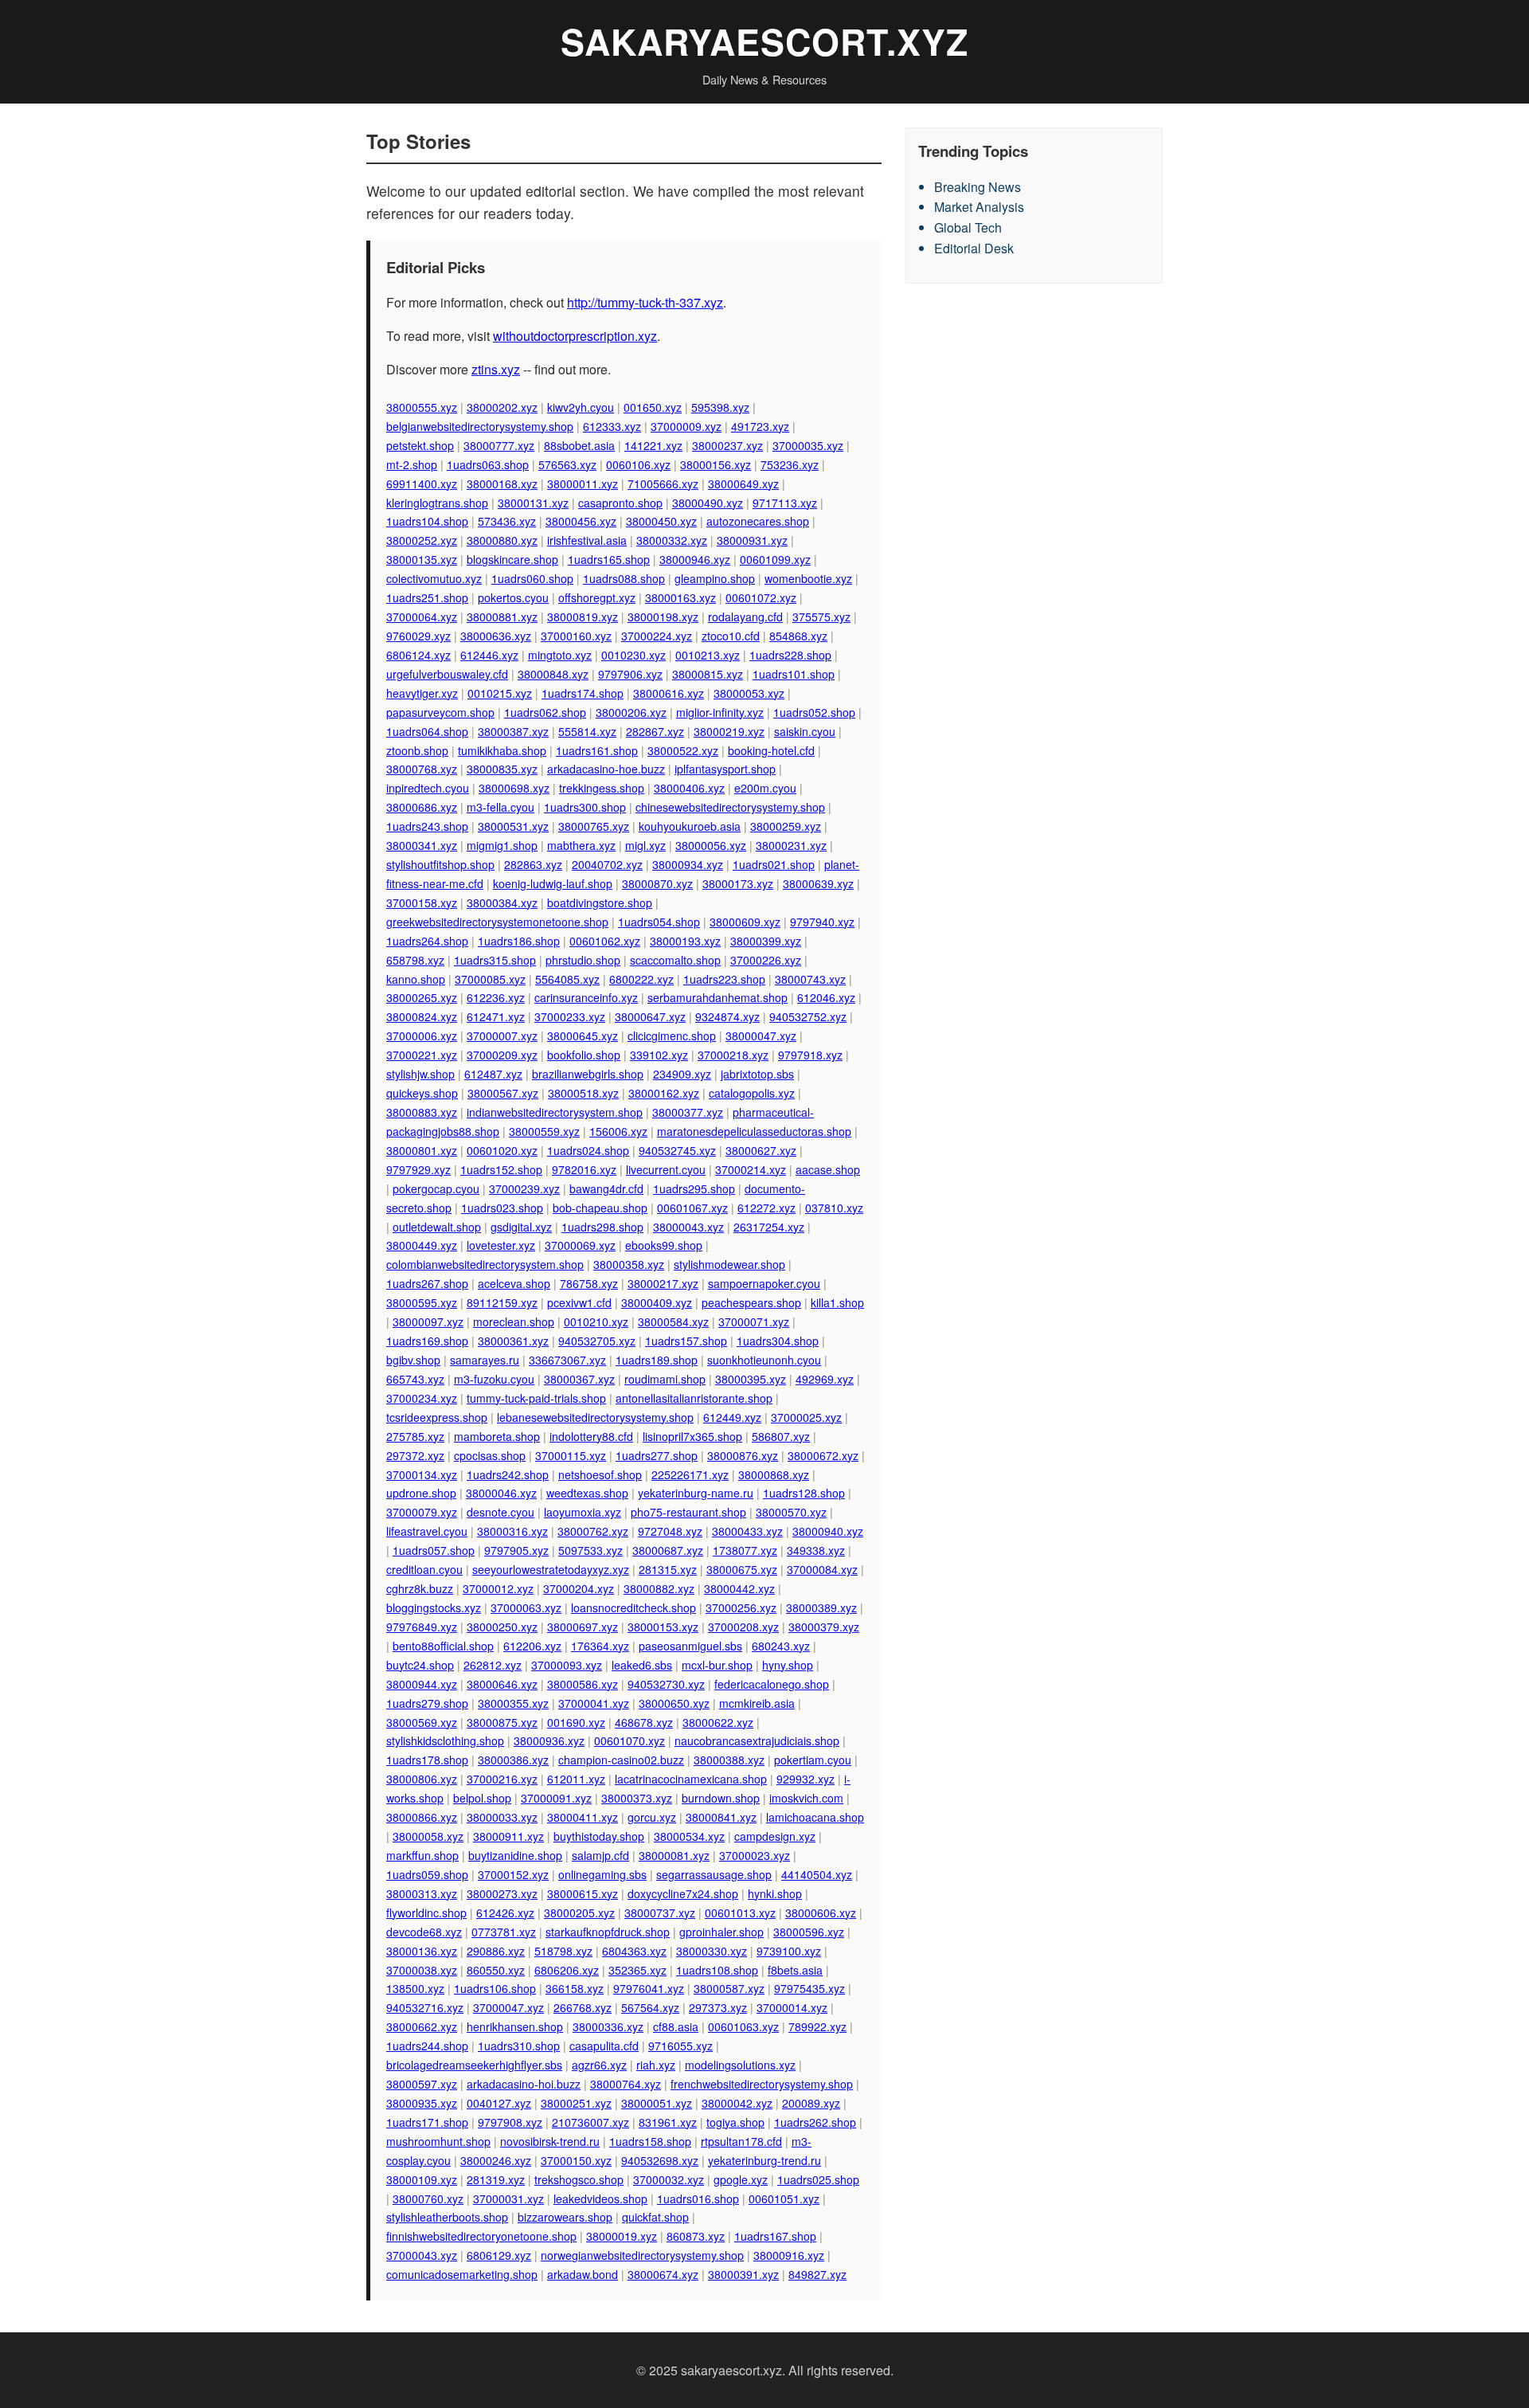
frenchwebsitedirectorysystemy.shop (762, 2084)
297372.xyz (415, 1455)
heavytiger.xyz (422, 693)
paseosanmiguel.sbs (690, 1646)
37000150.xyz (576, 2160)
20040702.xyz (607, 864)
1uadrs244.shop (427, 2046)
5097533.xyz (590, 1550)
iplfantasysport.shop (725, 769)
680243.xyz (781, 1646)
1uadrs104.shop (427, 521)
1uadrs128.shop (804, 1493)
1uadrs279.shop (427, 1703)
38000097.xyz (428, 1321)
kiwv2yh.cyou (581, 407)
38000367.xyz (579, 1379)
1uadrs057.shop (434, 1550)
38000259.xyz (786, 826)
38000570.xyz (791, 1512)
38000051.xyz (657, 2103)
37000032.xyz (669, 2179)
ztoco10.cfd (731, 636)
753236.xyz (790, 464)
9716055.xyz (680, 2046)
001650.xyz (653, 407)
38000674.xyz (663, 2274)
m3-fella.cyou (501, 807)
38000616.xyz (669, 693)
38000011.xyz (583, 484)
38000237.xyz (727, 445)
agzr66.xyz (599, 2065)
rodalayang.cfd (745, 617)
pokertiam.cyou (813, 1760)
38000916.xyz (789, 2255)
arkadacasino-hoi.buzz (524, 2084)
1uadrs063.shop (488, 464)
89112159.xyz (502, 1302)
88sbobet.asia (579, 445)
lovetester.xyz (501, 1245)
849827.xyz (817, 2274)
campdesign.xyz (775, 1836)
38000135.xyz (422, 559)
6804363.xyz (634, 1951)
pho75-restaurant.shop (688, 1512)
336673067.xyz (567, 1360)
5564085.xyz (567, 979)
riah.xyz (656, 2065)
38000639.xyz (818, 883)
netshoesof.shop (600, 1474)
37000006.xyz (422, 1036)
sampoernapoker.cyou (764, 1283)
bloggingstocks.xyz (434, 1607)
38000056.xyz (711, 845)
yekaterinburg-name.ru (696, 1493)
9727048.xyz (670, 1531)
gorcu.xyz (652, 1817)
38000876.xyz (743, 1455)
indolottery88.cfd (591, 1436)
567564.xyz (650, 2007)
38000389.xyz (821, 1607)
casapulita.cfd (604, 2046)
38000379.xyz (824, 1627)
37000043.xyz (422, 2255)
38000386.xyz (513, 1760)
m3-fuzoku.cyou (494, 1379)
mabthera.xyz (581, 845)
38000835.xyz (502, 769)
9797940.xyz (822, 922)
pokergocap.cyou (436, 1188)
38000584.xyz (673, 1321)
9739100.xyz (789, 1951)
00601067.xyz (692, 1208)
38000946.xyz (695, 559)
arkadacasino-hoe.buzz (606, 769)
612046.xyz (826, 997)
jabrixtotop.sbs (757, 1074)
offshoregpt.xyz (597, 597)
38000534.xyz (689, 1836)
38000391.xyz (743, 2274)
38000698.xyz (514, 788)
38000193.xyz (685, 941)
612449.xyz (732, 1417)
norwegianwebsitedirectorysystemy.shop (642, 2255)
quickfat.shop (655, 2217)
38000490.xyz (708, 503)
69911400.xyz (422, 484)
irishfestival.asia (587, 540)
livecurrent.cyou (666, 1169)
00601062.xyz (605, 941)
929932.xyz (806, 1779)
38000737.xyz (660, 1913)
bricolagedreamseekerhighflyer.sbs (474, 2065)
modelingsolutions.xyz (740, 2065)
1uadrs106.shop (495, 1988)
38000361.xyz (513, 1341)
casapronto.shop (620, 503)
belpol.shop (482, 1798)
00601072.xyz (761, 597)
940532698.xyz (660, 2160)
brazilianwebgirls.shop (588, 1074)
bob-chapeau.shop (600, 1208)
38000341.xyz (422, 845)
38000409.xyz (657, 1302)
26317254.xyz (769, 1227)
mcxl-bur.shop (717, 1665)
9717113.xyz (785, 503)
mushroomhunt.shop (438, 2141)
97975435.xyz (809, 1988)
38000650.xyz (674, 1703)
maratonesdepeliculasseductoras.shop (754, 1131)
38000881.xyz (502, 617)
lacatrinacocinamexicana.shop (691, 1779)
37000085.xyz (490, 979)
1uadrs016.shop (698, 2199)
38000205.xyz (579, 1913)
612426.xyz (505, 1913)
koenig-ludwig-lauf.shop (553, 883)
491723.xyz (760, 426)
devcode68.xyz (424, 1932)
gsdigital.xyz (521, 1227)
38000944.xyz (422, 1684)
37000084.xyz (822, 1569)
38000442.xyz (739, 1588)
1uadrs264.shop (427, 941)
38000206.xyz (631, 712)
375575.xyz (821, 617)
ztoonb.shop (417, 750)
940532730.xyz (666, 1684)
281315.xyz (668, 1569)
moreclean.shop (514, 1321)
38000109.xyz (422, 2179)
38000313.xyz (422, 1893)
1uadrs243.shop (427, 826)
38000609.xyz (745, 922)
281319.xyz (496, 2179)
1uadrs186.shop (519, 941)
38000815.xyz (708, 674)
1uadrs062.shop (545, 712)
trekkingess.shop (602, 788)
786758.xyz (589, 1283)
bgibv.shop (413, 1360)
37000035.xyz (808, 445)
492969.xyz (825, 1379)
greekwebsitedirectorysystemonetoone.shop (497, 922)
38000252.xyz (422, 540)
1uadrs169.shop (427, 1341)
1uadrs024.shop (588, 1150)
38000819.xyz (583, 617)
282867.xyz (655, 731)
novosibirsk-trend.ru (550, 2141)
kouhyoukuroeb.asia (690, 826)
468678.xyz (644, 1722)
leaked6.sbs (642, 1665)
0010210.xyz (596, 1321)
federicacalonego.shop (772, 1684)
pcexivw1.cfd (579, 1302)
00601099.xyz (775, 559)
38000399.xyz (766, 941)
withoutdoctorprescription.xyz (575, 336)
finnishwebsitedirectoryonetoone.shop (481, 2236)
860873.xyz (696, 2236)
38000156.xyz (716, 464)
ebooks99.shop (664, 1245)
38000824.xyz (422, 1016)
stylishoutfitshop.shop (440, 864)
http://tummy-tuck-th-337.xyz (645, 302)
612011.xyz (576, 1779)
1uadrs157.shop (686, 1341)
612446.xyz (489, 655)
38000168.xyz (502, 484)
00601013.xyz (740, 1913)
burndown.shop (721, 1798)
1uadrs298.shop (602, 1227)
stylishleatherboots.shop (447, 2217)
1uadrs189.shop (657, 1360)
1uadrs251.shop (427, 597)
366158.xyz (575, 1988)
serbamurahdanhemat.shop (718, 997)
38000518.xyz (583, 1093)
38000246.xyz (496, 2160)
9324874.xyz (727, 1016)
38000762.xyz (593, 1531)
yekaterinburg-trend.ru (764, 2160)
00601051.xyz (784, 2199)
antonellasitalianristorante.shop (694, 1398)
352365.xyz (637, 1970)
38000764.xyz (626, 2084)
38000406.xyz (689, 788)
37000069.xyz (580, 1245)
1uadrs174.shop (583, 693)
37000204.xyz (579, 1588)
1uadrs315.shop (495, 960)
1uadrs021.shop (774, 864)
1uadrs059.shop (427, 1874)
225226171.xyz (690, 1474)
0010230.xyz (633, 655)
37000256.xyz (741, 1607)
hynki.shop (775, 1893)
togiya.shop (735, 2122)
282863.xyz (533, 864)
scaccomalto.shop (675, 960)
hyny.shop (788, 1665)
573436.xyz (507, 521)
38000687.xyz (668, 1550)
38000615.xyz (583, 1893)
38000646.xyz (502, 1684)
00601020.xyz (502, 1150)
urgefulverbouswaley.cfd (447, 674)
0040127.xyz (499, 2103)
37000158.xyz (422, 903)
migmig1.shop (502, 845)
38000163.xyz (680, 597)
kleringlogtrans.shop (437, 503)
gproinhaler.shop (721, 1932)
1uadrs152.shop (501, 1169)
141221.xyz (653, 445)
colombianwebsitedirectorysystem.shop (485, 1264)
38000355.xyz (513, 1703)
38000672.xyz (823, 1455)
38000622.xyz (718, 1722)
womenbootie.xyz (808, 578)
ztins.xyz (496, 369)
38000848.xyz (553, 674)
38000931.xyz (752, 540)
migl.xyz (645, 845)
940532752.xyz (808, 1016)
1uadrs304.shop (778, 1341)
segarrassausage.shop (714, 1874)
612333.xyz (612, 426)
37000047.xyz (508, 2007)
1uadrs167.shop (775, 2236)
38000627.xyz (761, 1150)
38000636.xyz (496, 636)
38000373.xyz (637, 1798)
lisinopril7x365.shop (692, 1436)
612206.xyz (532, 1646)
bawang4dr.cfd (606, 1188)
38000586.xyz (583, 1684)
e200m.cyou (765, 788)
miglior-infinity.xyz (720, 712)
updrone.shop (421, 1493)
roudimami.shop (665, 1379)
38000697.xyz (583, 1627)
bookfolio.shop (584, 1055)
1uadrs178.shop (427, 1760)
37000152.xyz (513, 1874)
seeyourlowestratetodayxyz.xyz (551, 1569)
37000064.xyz (422, 617)
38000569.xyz (422, 1722)
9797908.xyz (510, 2122)
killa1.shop (837, 1302)
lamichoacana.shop (815, 1817)
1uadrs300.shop (585, 807)
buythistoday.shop (599, 1836)
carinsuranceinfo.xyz (586, 997)
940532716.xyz (425, 2007)
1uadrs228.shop (790, 655)
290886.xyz (496, 1951)
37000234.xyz (422, 1398)
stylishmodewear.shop (729, 1264)
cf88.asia (676, 2026)
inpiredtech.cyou (428, 788)
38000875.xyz (502, 1722)
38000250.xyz (502, 1627)
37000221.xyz (422, 1055)
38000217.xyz (663, 1283)
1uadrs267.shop (427, 1283)
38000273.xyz (502, 1893)
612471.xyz (496, 1016)
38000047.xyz (761, 1036)
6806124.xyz (418, 655)
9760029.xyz (418, 636)
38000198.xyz (663, 617)
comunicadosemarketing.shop (462, 2274)
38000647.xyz (650, 1016)
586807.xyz (781, 1436)
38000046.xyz (501, 1493)
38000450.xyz (661, 521)
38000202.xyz (502, 407)
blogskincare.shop (512, 559)
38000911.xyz (508, 1836)
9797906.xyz (630, 674)
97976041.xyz (649, 1988)
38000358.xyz (629, 1264)
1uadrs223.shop (724, 979)
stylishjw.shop (420, 1074)
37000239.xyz (524, 1188)
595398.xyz (720, 407)
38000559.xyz (544, 1131)
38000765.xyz (594, 826)
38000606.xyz (821, 1913)
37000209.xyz (502, 1055)
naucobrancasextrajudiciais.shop (757, 1740)
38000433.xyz (747, 1531)
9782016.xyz (584, 1169)
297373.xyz (718, 2007)
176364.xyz (600, 1646)
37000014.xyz (792, 2007)
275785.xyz (415, 1436)
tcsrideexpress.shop (437, 1417)
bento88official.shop (443, 1646)
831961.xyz (668, 2122)
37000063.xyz (526, 1607)
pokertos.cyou (513, 597)
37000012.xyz (498, 1588)
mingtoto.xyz (560, 655)
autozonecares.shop (758, 521)
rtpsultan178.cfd (741, 2141)
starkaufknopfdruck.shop (608, 1932)
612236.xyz (496, 997)
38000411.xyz (583, 1817)
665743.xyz (415, 1379)
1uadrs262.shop (815, 2122)
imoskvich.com (806, 1798)
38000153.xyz (663, 1627)
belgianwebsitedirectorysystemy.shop (480, 426)
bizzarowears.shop (565, 2217)
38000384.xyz (502, 903)
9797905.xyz (516, 1550)
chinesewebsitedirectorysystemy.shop (730, 807)
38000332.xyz (672, 540)
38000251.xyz (576, 2103)
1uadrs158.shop (650, 2141)
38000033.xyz (502, 1817)
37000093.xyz (567, 1665)
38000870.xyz (657, 883)
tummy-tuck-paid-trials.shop (536, 1398)
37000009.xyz (686, 426)
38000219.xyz (729, 731)
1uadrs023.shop (502, 1208)
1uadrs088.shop (624, 578)
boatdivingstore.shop (600, 903)
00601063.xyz (743, 2026)
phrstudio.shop (583, 960)
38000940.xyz (828, 1531)
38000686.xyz (422, 807)
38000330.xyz (712, 1951)
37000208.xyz (743, 1627)
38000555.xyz (422, 407)
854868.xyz (798, 636)
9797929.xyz (418, 1169)
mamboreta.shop (497, 1436)
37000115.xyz (571, 1455)
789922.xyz (817, 2026)
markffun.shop (422, 1855)
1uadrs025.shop (818, 2179)
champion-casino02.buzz (621, 1760)
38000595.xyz (422, 1302)
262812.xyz (493, 1665)
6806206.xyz (567, 1970)
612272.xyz (766, 1208)
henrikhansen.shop (515, 2026)
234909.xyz (682, 1074)
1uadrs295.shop (694, 1188)
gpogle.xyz (741, 2179)
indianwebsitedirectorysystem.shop (555, 1112)
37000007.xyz (502, 1036)
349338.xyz (816, 1550)
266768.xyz (583, 2007)
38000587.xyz (729, 1988)
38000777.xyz (499, 445)
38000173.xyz (738, 883)
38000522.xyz (683, 750)
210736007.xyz (590, 2122)
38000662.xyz (422, 2026)
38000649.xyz (743, 484)
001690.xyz (576, 1722)
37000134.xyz (422, 1474)
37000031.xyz (508, 2199)
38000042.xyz (737, 2103)
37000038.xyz (422, 1970)
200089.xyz (811, 2103)
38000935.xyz (422, 2103)
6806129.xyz (499, 2255)
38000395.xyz (751, 1379)
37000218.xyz (733, 1055)
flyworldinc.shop (426, 1913)
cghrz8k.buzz (420, 1588)
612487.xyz (493, 1074)
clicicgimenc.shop (672, 1036)
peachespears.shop (751, 1302)
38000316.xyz (512, 1531)
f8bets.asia (795, 1970)
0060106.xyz (638, 464)
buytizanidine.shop (515, 1855)
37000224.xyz (657, 636)
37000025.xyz (806, 1417)
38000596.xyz (809, 1932)
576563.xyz (567, 464)
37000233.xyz (570, 1016)
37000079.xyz (422, 1512)
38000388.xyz (729, 1760)
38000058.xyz (428, 1836)
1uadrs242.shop (508, 1474)
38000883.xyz (422, 1112)
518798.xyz (563, 1951)
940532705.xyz (597, 1341)
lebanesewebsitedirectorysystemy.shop (595, 1417)
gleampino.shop (715, 578)
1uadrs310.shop (519, 2046)
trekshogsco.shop (579, 2179)
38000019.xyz (622, 2236)
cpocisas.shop (490, 1455)
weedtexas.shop (587, 1493)
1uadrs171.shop (427, 2122)
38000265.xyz (422, 997)
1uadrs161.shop (597, 750)
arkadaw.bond (583, 2274)
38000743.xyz (810, 979)
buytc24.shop (420, 1665)
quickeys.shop (422, 1093)
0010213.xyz (708, 655)
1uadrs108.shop (717, 1970)
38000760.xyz (428, 2199)
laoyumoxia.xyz (583, 1512)
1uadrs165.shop (609, 559)
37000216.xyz (502, 1779)
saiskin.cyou (805, 731)
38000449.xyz (422, 1245)
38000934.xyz (688, 864)
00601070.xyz (630, 1740)
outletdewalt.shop (437, 1227)
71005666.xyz (663, 484)
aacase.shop (828, 1169)
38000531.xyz (513, 826)
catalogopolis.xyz (752, 1093)
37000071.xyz (754, 1321)
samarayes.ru (485, 1360)
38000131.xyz (533, 503)
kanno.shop (416, 979)
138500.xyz (415, 1988)
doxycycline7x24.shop (683, 1893)
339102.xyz (659, 1055)
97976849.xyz (422, 1627)
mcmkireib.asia (757, 1703)
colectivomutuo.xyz (434, 578)
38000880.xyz (502, 540)
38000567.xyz (503, 1093)
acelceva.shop (514, 1283)
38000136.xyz (422, 1951)
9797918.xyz (810, 1055)
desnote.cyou (501, 1512)
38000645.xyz (583, 1036)
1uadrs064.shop (427, 731)
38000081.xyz (674, 1855)
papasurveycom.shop (440, 712)
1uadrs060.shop (532, 578)
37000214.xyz (751, 1169)
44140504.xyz (817, 1874)
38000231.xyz (791, 845)
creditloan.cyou (424, 1569)
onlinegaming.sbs (602, 1874)
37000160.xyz (576, 636)
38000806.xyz (422, 1779)
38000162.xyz (664, 1093)
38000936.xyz (549, 1740)
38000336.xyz (608, 2026)
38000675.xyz (742, 1569)
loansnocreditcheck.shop (633, 1607)
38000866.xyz (422, 1817)
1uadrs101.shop (794, 674)
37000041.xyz (594, 1703)
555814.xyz (587, 731)
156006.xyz (618, 1131)
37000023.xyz (755, 1855)
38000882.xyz (659, 1588)
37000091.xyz (556, 1798)
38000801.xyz (422, 1150)
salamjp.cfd (600, 1855)
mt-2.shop (412, 464)
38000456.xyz (581, 521)
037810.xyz (834, 1208)
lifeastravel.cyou (427, 1531)
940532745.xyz (677, 1150)
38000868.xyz (774, 1474)
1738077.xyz (745, 1550)
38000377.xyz (688, 1112)
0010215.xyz (500, 693)
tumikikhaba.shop (502, 750)
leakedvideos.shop (600, 2199)
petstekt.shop (420, 445)
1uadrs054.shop (659, 922)
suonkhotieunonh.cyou (764, 1360)
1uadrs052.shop (814, 712)
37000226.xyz (766, 960)
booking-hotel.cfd (771, 750)
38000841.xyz (721, 1817)
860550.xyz (496, 1970)
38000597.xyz (422, 2084)
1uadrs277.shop (657, 1455)
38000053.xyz (749, 693)
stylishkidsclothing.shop (445, 1740)
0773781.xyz (504, 1932)
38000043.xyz (688, 1227)
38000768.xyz (422, 769)
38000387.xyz (513, 731)
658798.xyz (415, 960)
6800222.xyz (641, 979)
